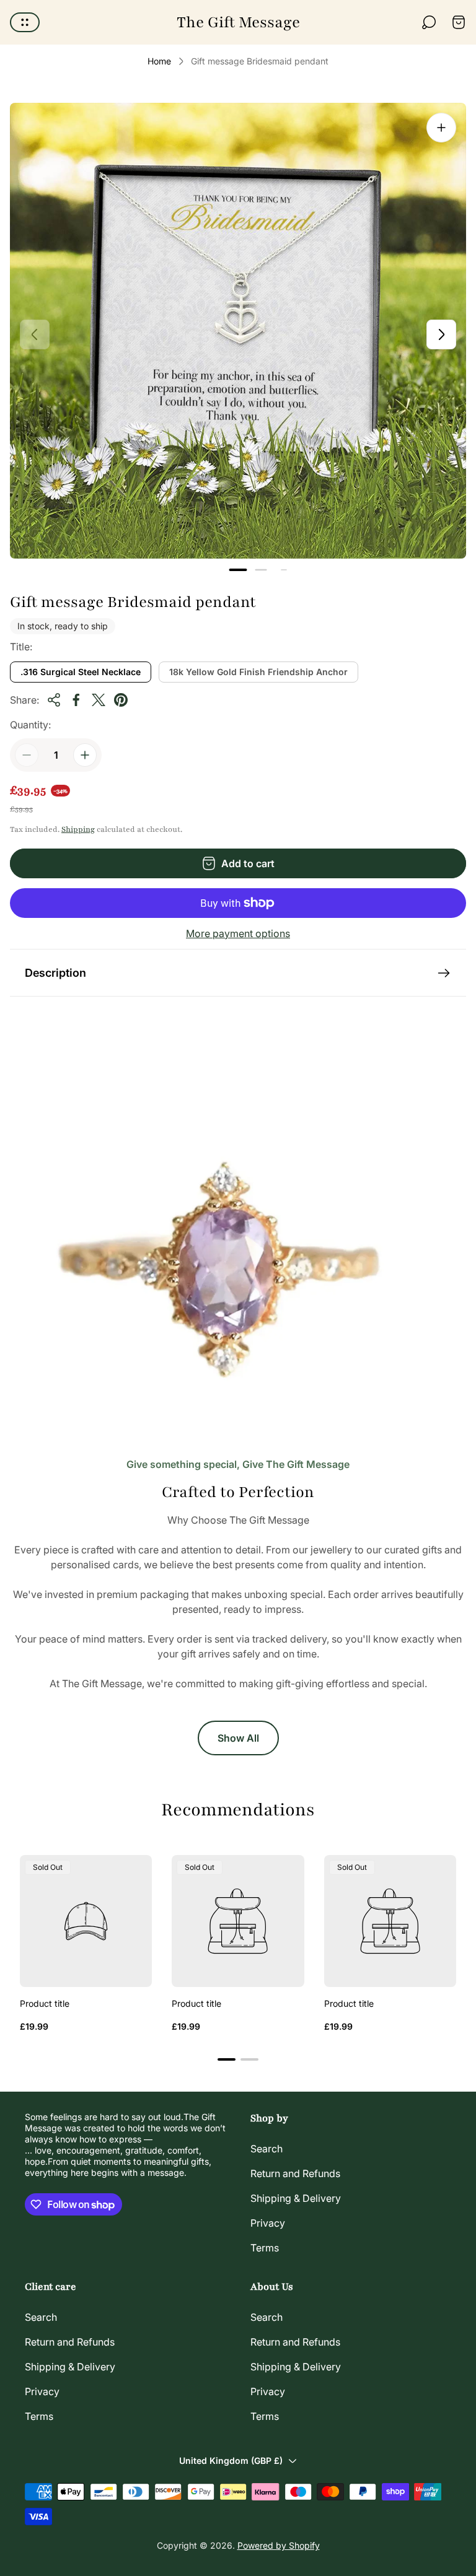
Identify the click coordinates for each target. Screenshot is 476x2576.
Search (267, 2149)
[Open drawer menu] (25, 22)
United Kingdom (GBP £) (231, 2460)
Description (55, 973)
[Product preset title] (86, 1921)
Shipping (78, 829)
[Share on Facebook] (76, 700)
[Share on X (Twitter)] (99, 700)
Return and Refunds (295, 2173)
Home (159, 61)
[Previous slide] (35, 334)
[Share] (54, 700)
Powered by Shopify (279, 2545)
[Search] (429, 22)
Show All (238, 1738)
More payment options (238, 933)
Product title (45, 2003)
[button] (238, 570)
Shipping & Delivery (296, 2198)
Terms (265, 2248)
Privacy (268, 2223)
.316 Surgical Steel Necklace (81, 672)
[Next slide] (441, 334)
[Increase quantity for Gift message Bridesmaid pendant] (85, 755)
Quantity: (30, 725)
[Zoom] (441, 128)
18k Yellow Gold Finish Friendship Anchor (258, 672)
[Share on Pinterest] (121, 700)
